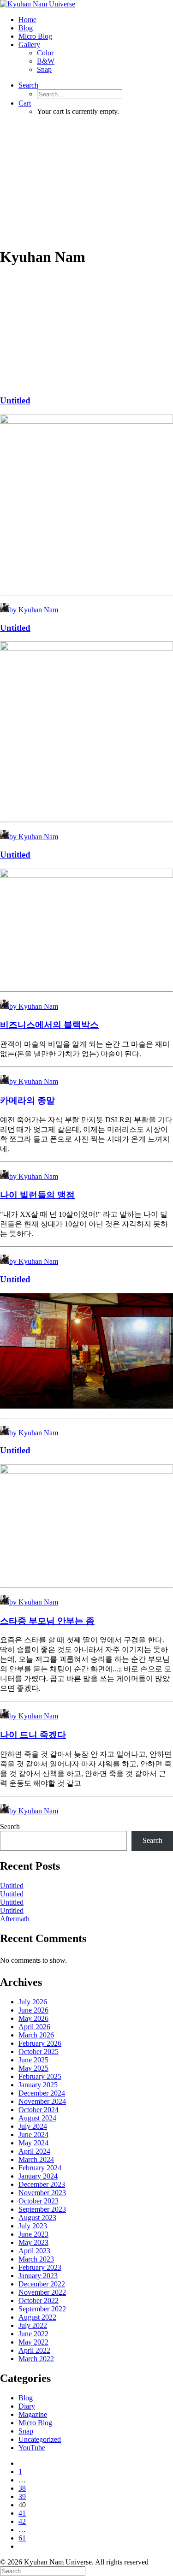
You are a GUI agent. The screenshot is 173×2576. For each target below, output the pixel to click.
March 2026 (36, 2035)
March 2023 (36, 2259)
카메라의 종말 (27, 1100)
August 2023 (37, 2218)
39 (22, 2496)
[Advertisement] (86, 181)
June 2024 (33, 2135)
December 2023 (42, 2184)
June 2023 (33, 2234)
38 (22, 2488)
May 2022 (33, 2342)
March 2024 (36, 2159)
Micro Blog (35, 36)
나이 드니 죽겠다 (33, 1735)
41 (22, 2513)
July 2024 (33, 2126)
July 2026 (33, 2002)
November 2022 (42, 2292)
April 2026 (34, 2027)
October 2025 (39, 2052)
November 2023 (42, 2193)
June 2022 (33, 2334)
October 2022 (39, 2301)
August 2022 (37, 2317)
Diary (27, 2406)
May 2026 (33, 2018)
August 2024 (37, 2118)
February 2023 (40, 2267)
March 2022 (36, 2359)
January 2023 (38, 2276)
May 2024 (33, 2143)
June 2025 (33, 2060)
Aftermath (15, 1919)
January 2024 (38, 2176)
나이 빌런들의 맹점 (37, 1195)
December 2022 (42, 2284)
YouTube (32, 2448)
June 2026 (33, 2010)
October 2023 (39, 2201)
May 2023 (33, 2242)
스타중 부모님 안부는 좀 (47, 1621)
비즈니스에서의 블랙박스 (49, 1025)
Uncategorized (40, 2439)
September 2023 (42, 2209)
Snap (44, 69)
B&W (46, 61)
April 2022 (34, 2350)
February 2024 (40, 2168)
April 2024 (34, 2151)
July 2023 (33, 2226)
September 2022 (42, 2309)
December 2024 (42, 2093)
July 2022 (33, 2325)
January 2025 (38, 2085)
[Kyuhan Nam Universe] (86, 4)
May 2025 (33, 2068)
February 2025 (40, 2076)
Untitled (15, 400)
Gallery (29, 44)
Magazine (33, 2414)
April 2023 (34, 2251)
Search (10, 1827)
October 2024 (39, 2110)
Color (45, 53)
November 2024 (42, 2101)
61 (22, 2538)
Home (27, 20)
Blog (26, 28)
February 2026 (40, 2043)
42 (22, 2521)
